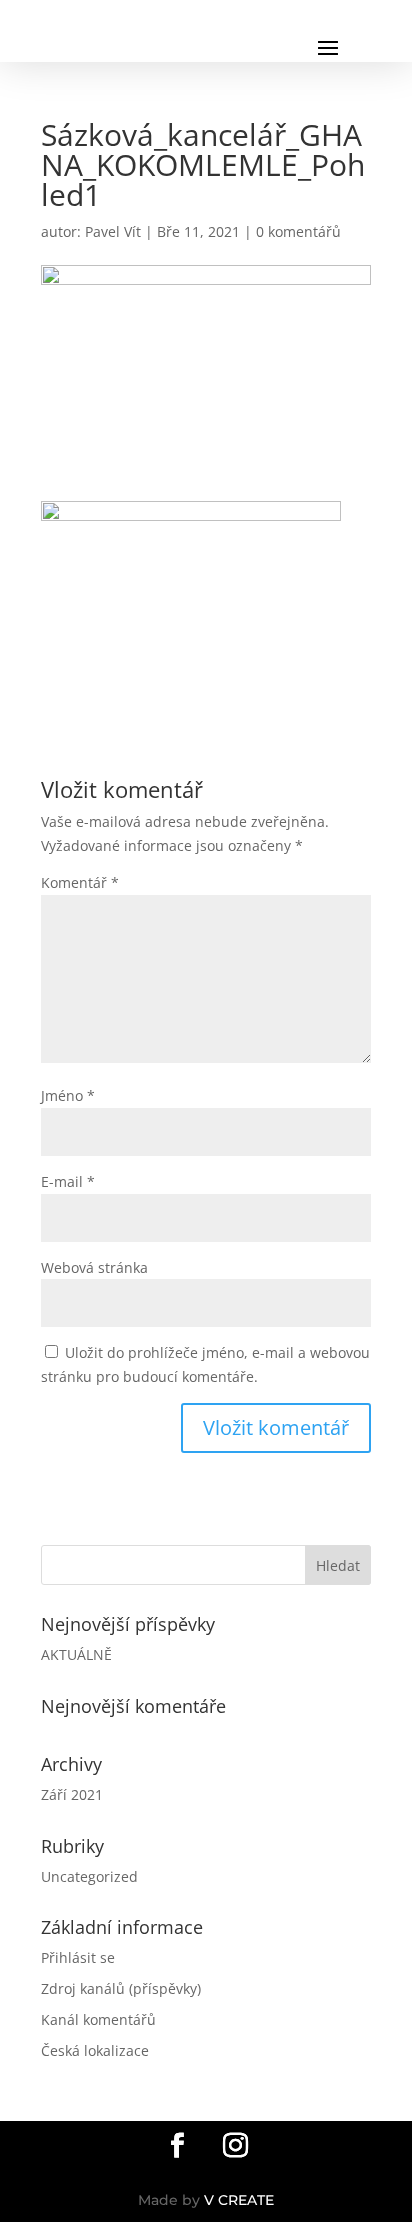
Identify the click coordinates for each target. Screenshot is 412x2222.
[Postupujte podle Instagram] (235, 2146)
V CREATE (239, 2200)
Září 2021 (72, 1794)
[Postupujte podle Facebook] (177, 2146)
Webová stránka (94, 1267)
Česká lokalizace (95, 2050)
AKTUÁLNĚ (76, 1654)
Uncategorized (89, 1876)
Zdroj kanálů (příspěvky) (121, 1988)
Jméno (68, 1095)
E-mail (68, 1181)
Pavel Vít (113, 231)
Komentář (80, 882)
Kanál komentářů (98, 2019)
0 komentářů (298, 231)
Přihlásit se (78, 1957)
